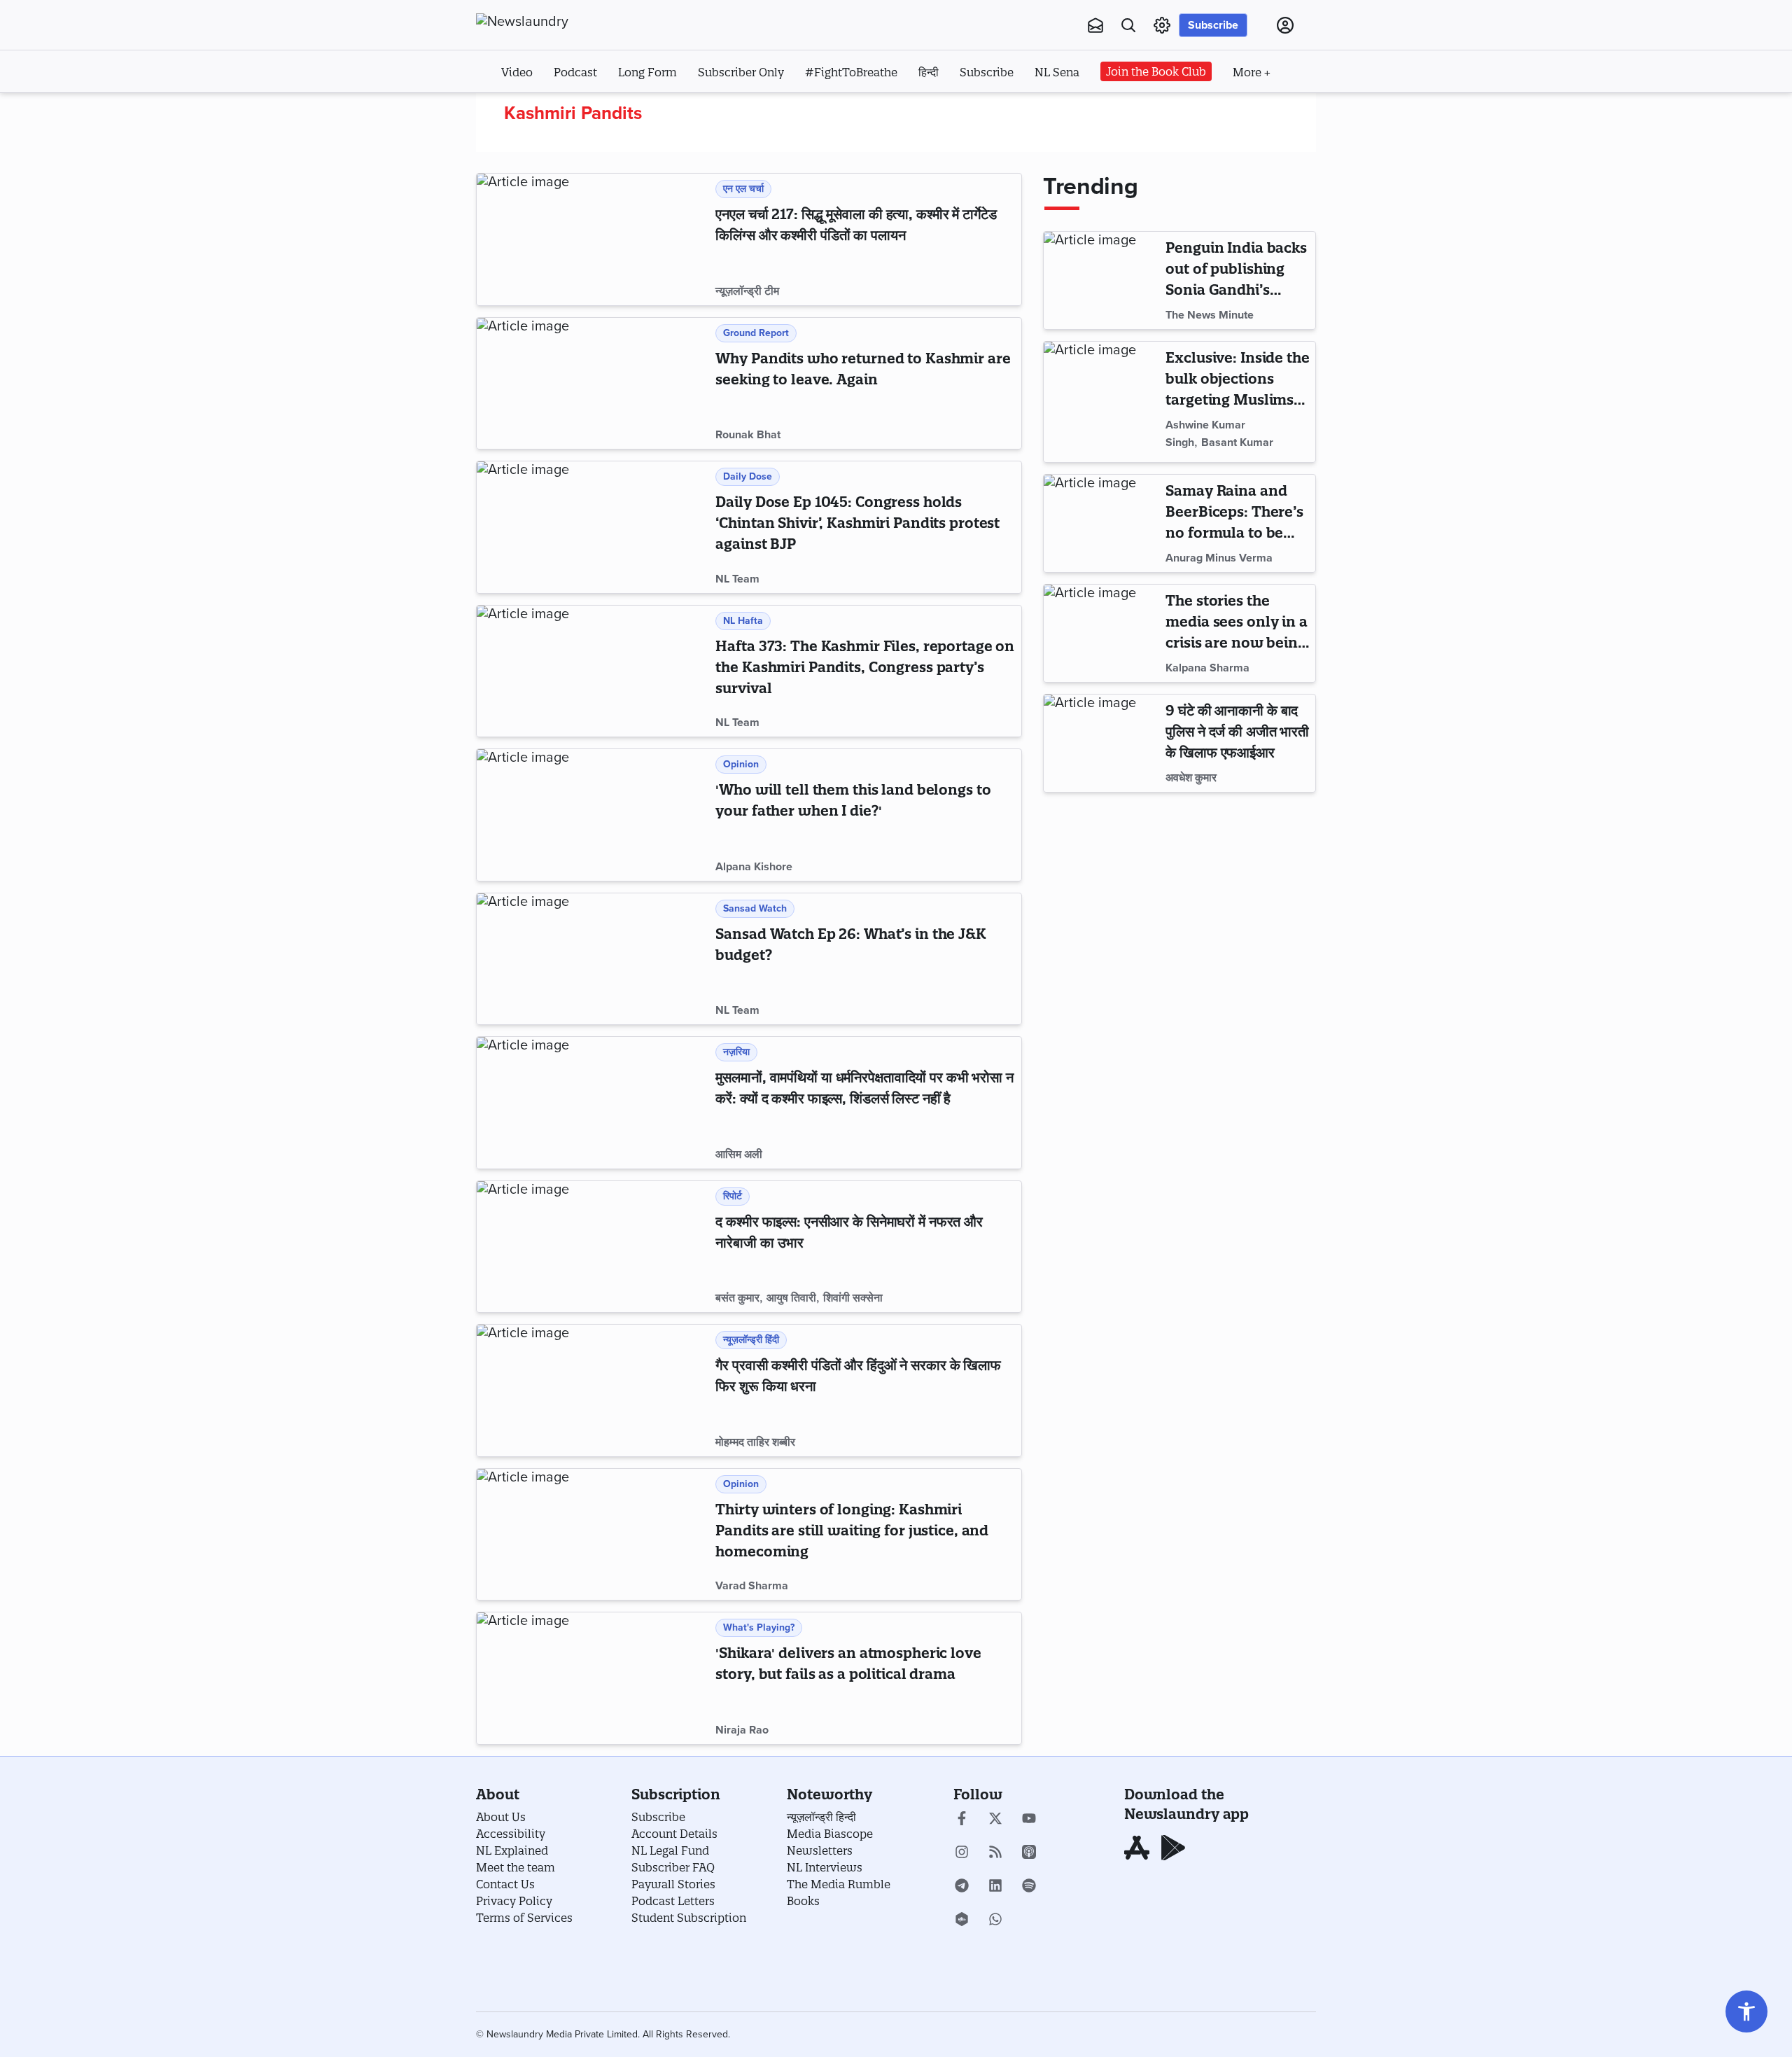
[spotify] (1029, 1887)
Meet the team (516, 1867)
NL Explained (512, 1850)
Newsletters (820, 1850)
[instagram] (962, 1853)
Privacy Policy (514, 1901)
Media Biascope (830, 1834)
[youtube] (1029, 1820)
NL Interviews (825, 1867)
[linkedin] (995, 1887)
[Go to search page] (1128, 25)
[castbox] (962, 1920)
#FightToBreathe (851, 72)
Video (517, 72)
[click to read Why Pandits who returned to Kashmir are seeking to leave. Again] (593, 384)
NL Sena (1057, 72)
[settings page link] (1162, 25)
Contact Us (505, 1884)
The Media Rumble (839, 1884)
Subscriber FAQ (673, 1867)
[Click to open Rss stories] (995, 1853)
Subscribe (1213, 25)
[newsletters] (1095, 25)
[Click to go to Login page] (1285, 25)
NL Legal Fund (670, 1850)
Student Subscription (689, 1918)
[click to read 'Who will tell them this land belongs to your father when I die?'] (593, 815)
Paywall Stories (673, 1884)
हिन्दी (929, 72)
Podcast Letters (673, 1901)
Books (803, 1901)
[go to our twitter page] (995, 1820)
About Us (501, 1817)
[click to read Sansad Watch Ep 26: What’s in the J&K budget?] (593, 959)
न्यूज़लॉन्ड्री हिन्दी (821, 1817)
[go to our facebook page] (962, 1820)
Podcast (575, 72)
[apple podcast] (1029, 1853)
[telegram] (962, 1887)
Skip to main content (546, 111)
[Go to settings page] (1746, 2011)
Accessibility (511, 1834)
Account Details (674, 1834)
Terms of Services (524, 1918)
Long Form (647, 72)
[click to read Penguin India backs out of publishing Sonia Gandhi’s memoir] (1102, 280)
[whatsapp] (995, 1920)
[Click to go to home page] (553, 22)
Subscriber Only (741, 72)
